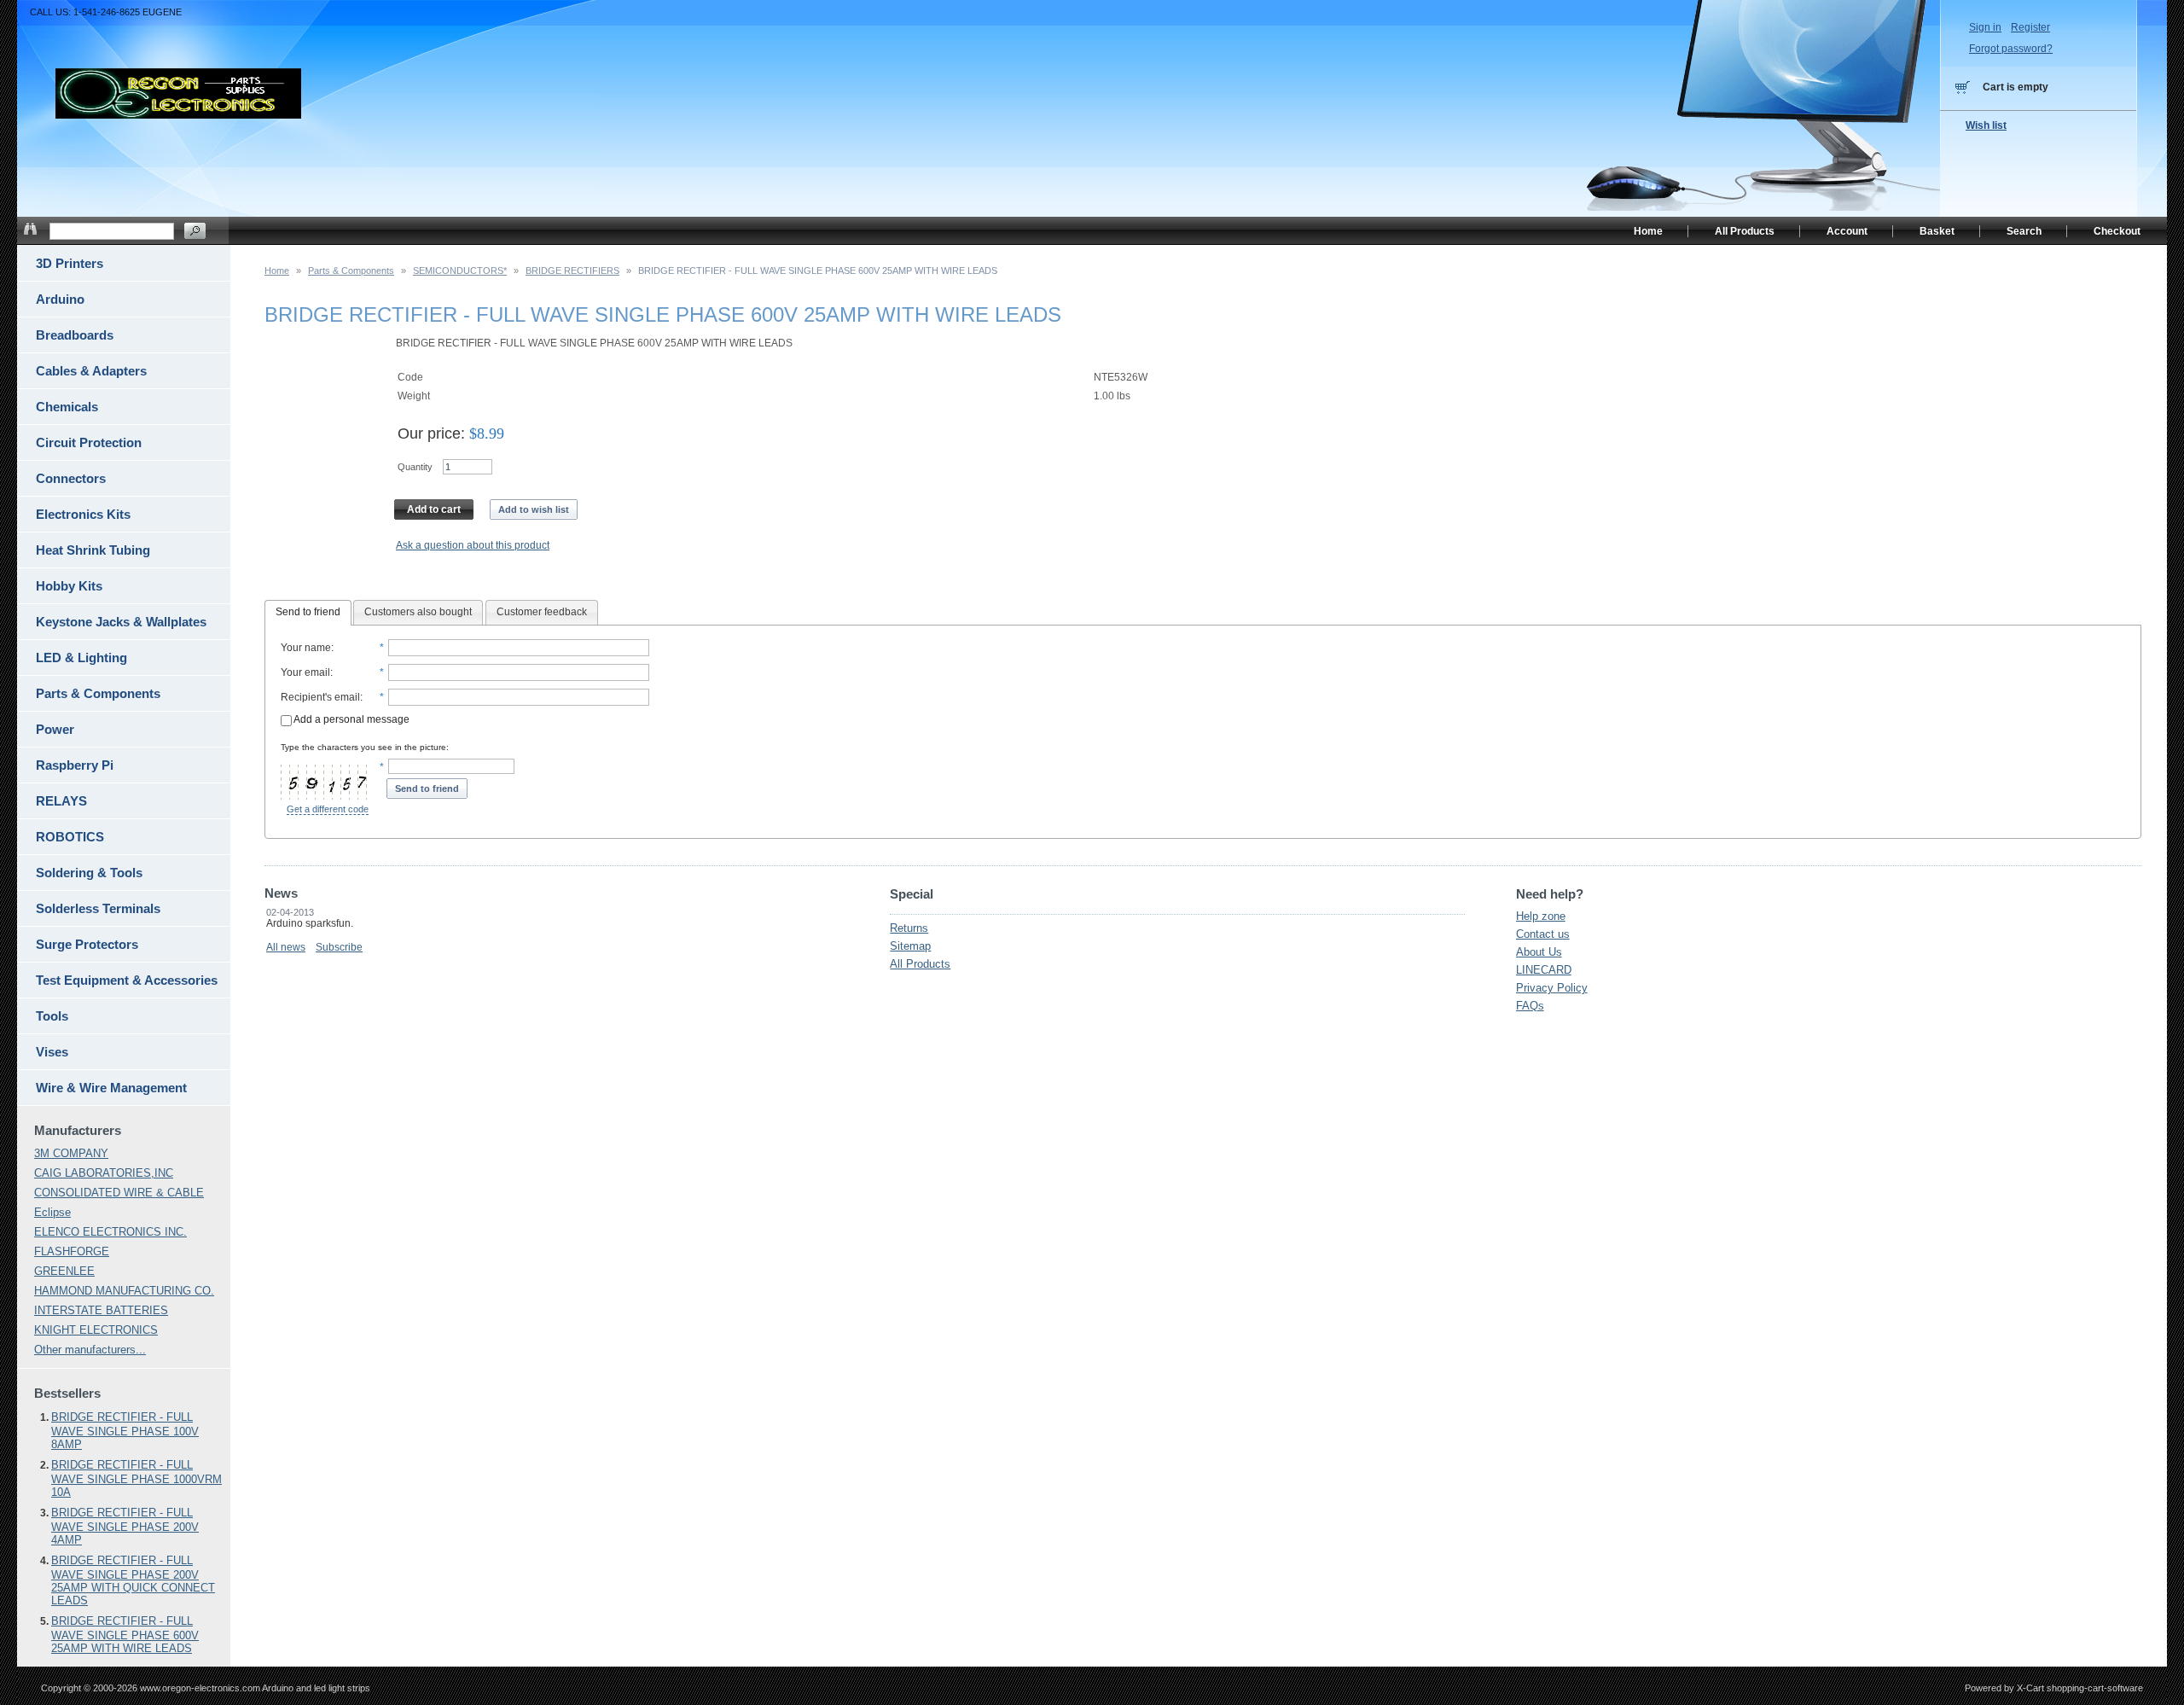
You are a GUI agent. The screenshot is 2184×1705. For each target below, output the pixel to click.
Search (2024, 231)
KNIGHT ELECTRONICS (96, 1330)
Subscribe (339, 947)
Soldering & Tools (89, 873)
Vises (52, 1052)
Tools (52, 1016)
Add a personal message (351, 719)
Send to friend (308, 612)
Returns (909, 928)
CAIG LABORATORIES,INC (104, 1173)
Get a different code (328, 809)
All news (286, 947)
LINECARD (1544, 970)
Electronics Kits (83, 514)
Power (55, 729)
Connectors (71, 478)
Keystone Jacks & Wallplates (121, 622)
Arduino (60, 299)
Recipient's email (320, 697)
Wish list (1986, 125)
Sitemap (910, 946)
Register (2030, 27)
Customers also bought (418, 612)
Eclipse (52, 1212)
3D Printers (70, 263)
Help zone (1541, 916)
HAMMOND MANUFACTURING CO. (124, 1291)
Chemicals (67, 407)
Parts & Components (351, 271)
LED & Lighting (81, 658)
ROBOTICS (70, 837)
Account (1847, 231)
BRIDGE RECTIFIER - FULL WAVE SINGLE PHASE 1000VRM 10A (136, 1478)
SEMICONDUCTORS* (460, 271)
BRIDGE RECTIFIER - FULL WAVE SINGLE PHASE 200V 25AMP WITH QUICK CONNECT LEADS (133, 1580)
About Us (1539, 952)
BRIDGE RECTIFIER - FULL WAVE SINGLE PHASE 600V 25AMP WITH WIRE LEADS (125, 1635)
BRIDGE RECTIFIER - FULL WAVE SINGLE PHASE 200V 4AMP (125, 1526)
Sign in (1985, 27)
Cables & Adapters (91, 371)
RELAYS (61, 801)
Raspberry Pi (75, 765)
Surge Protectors (87, 944)
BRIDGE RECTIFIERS (572, 271)
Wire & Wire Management (111, 1088)
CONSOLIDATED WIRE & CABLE (119, 1193)
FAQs (1530, 1006)
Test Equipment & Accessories (127, 980)
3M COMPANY (71, 1153)
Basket (1937, 231)
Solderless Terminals (98, 908)
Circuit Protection (89, 442)
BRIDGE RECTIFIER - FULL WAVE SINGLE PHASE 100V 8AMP (125, 1431)
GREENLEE (64, 1271)
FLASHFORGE (72, 1251)
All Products (920, 964)
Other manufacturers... (90, 1350)
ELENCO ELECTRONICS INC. (110, 1232)
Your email (305, 672)
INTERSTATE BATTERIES (101, 1310)
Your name (306, 648)
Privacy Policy (1552, 988)
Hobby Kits (69, 586)
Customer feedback (542, 612)
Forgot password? (2011, 49)
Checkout (2117, 231)
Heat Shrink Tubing (93, 550)
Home (277, 271)
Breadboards (75, 335)
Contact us (1543, 934)
